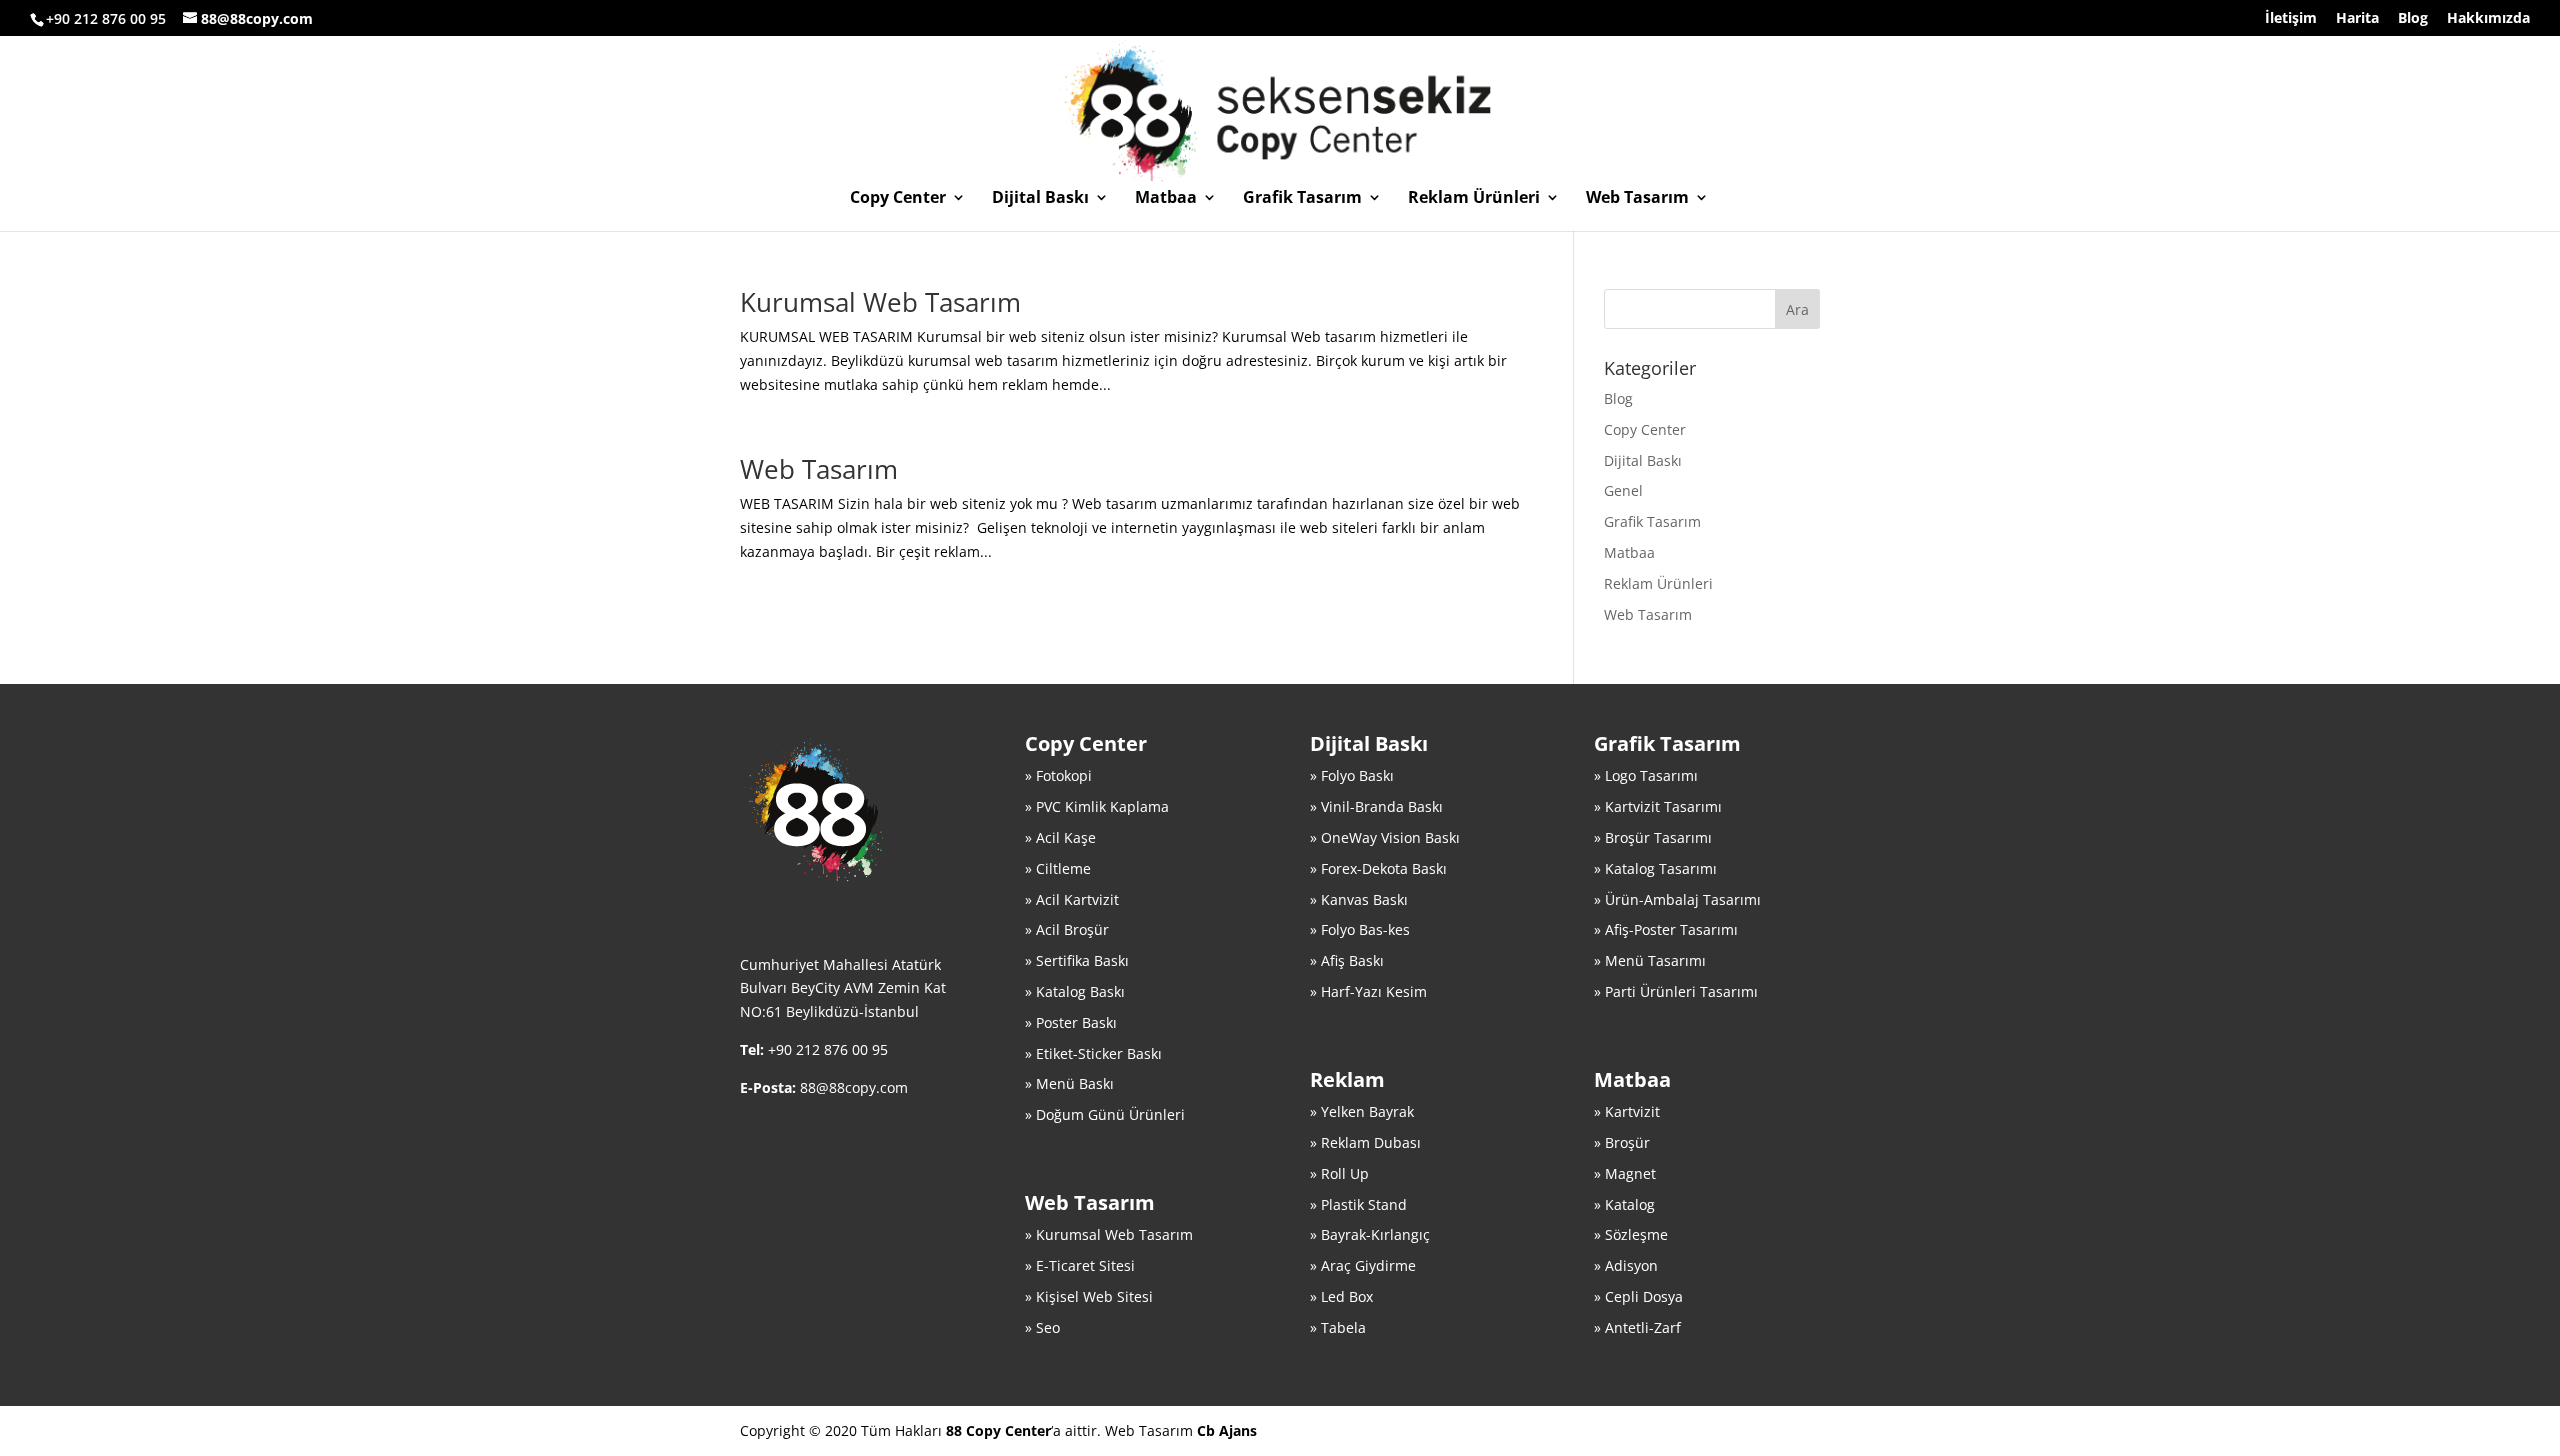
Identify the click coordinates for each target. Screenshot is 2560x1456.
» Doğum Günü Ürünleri (1105, 1114)
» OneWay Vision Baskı (1385, 837)
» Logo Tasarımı (1646, 775)
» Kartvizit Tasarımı (1658, 806)
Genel (1623, 490)
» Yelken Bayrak (1362, 1111)
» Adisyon (1626, 1265)
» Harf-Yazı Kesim (1368, 991)
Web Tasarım (1637, 199)
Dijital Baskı (1040, 199)
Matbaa (1166, 199)
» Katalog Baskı (1075, 991)
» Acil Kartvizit (1072, 899)
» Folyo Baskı (1352, 775)
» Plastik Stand (1358, 1204)
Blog (2413, 19)
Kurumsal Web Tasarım (880, 302)
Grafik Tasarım (1302, 199)
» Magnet (1625, 1173)
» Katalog (1624, 1204)
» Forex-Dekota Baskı (1378, 868)
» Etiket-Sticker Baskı (1093, 1053)
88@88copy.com (854, 1087)
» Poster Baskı (1071, 1022)
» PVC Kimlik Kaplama (1097, 806)
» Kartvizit (1627, 1111)
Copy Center (898, 199)
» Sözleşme (1631, 1234)
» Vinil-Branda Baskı (1376, 806)
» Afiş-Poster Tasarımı (1666, 929)
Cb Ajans (1227, 1430)
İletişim (2291, 19)
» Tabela (1338, 1327)
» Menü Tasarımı (1650, 960)
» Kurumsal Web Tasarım (1109, 1234)
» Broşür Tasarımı (1653, 837)
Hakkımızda (2488, 19)
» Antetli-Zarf (1637, 1327)
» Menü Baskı (1069, 1083)
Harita (2357, 19)
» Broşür (1622, 1142)
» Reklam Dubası (1365, 1142)
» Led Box (1341, 1296)
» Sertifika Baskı (1077, 960)
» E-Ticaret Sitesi (1080, 1265)
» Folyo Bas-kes (1360, 929)
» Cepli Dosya (1638, 1296)
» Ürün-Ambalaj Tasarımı (1677, 899)
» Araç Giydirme (1363, 1265)
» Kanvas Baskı (1359, 899)
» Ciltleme (1058, 868)
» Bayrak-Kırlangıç (1370, 1234)
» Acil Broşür (1067, 929)
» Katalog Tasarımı (1655, 868)
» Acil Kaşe (1060, 837)
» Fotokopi (1058, 775)
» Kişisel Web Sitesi (1089, 1296)
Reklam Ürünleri (1474, 199)
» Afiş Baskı (1347, 960)
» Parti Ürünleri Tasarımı (1676, 991)
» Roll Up (1339, 1173)
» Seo (1042, 1327)
